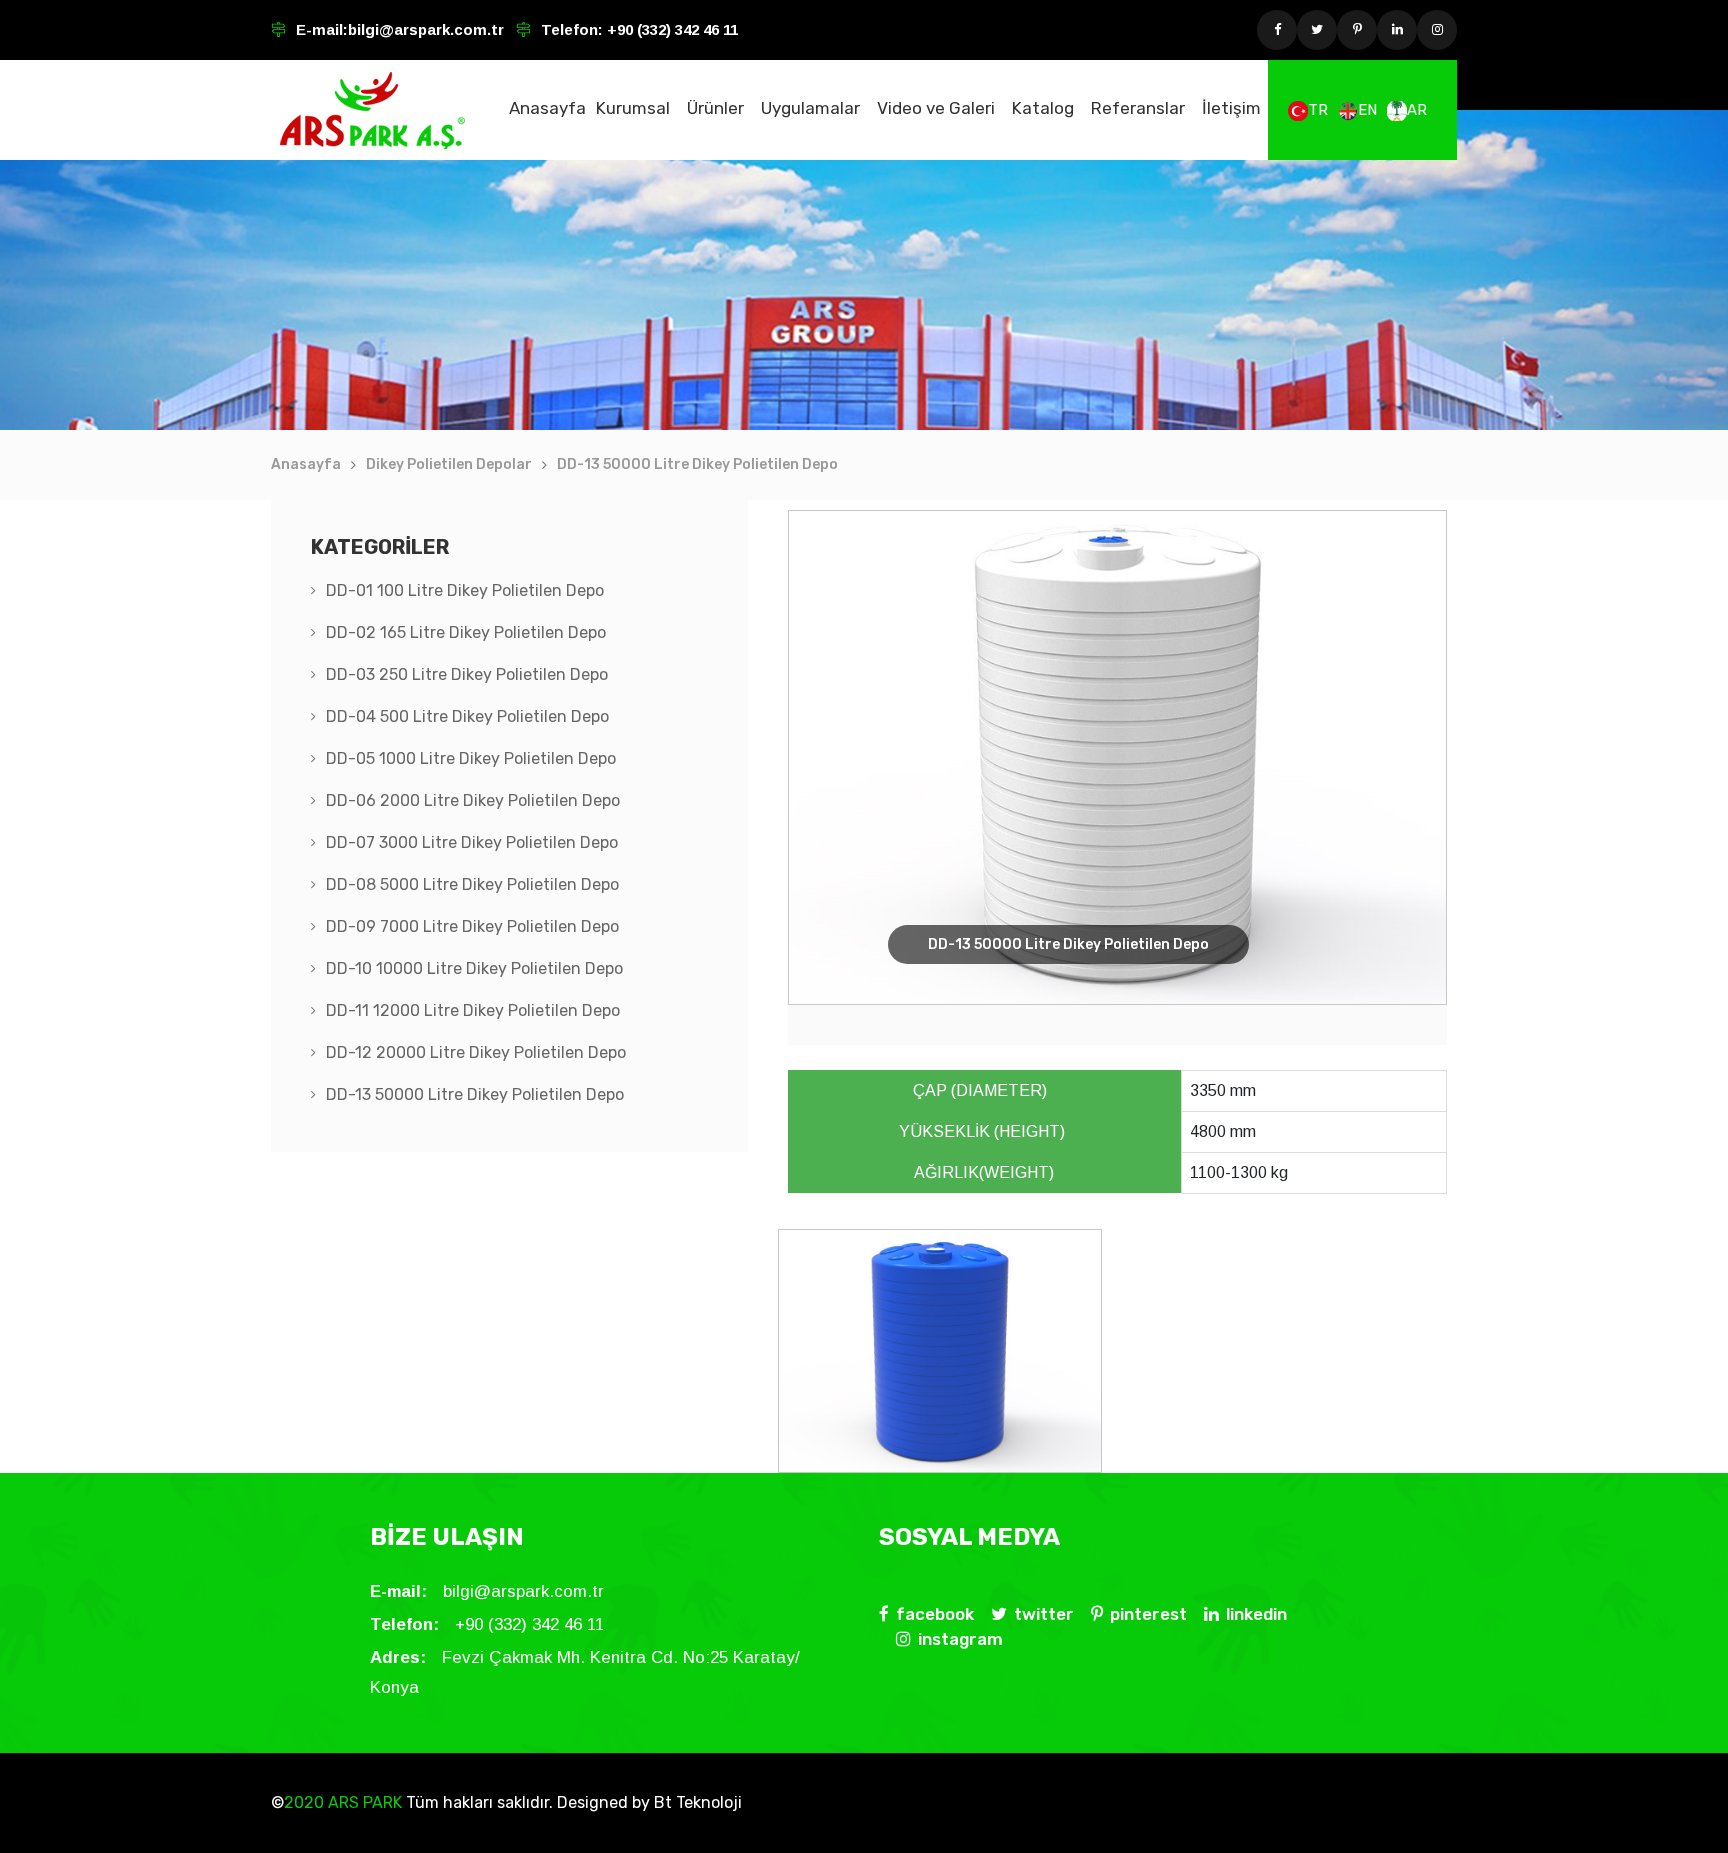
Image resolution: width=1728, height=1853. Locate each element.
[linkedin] (1397, 30)
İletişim (1231, 108)
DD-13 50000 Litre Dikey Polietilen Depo (697, 464)
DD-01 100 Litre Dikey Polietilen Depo (465, 590)
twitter (1044, 1614)
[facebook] (1277, 30)
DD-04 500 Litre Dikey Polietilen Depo (467, 716)
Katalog (1043, 108)
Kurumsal (633, 108)
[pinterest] (1357, 30)
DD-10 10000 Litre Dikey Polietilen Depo (474, 968)
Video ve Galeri (936, 108)
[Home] (372, 110)
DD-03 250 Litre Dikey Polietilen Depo (467, 674)
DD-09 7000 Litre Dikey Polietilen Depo (472, 926)
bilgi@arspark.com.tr (426, 29)
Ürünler (715, 108)
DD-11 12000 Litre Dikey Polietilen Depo (473, 1010)
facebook (935, 1614)
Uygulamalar (810, 108)
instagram (960, 1639)
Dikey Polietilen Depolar (449, 464)
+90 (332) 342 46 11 (670, 29)
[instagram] (1437, 30)
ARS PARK (363, 1802)
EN (1367, 110)
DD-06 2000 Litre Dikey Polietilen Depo (473, 800)
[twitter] (1317, 30)
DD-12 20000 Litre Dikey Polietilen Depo (476, 1052)
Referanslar (1138, 108)
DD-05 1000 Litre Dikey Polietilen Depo (471, 758)
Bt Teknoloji (696, 1802)
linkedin (1256, 1614)
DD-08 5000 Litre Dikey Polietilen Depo (472, 884)
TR (1318, 110)
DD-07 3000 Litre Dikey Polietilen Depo (472, 842)
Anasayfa (547, 108)
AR (1417, 110)
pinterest (1148, 1614)
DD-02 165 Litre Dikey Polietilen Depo (466, 632)
